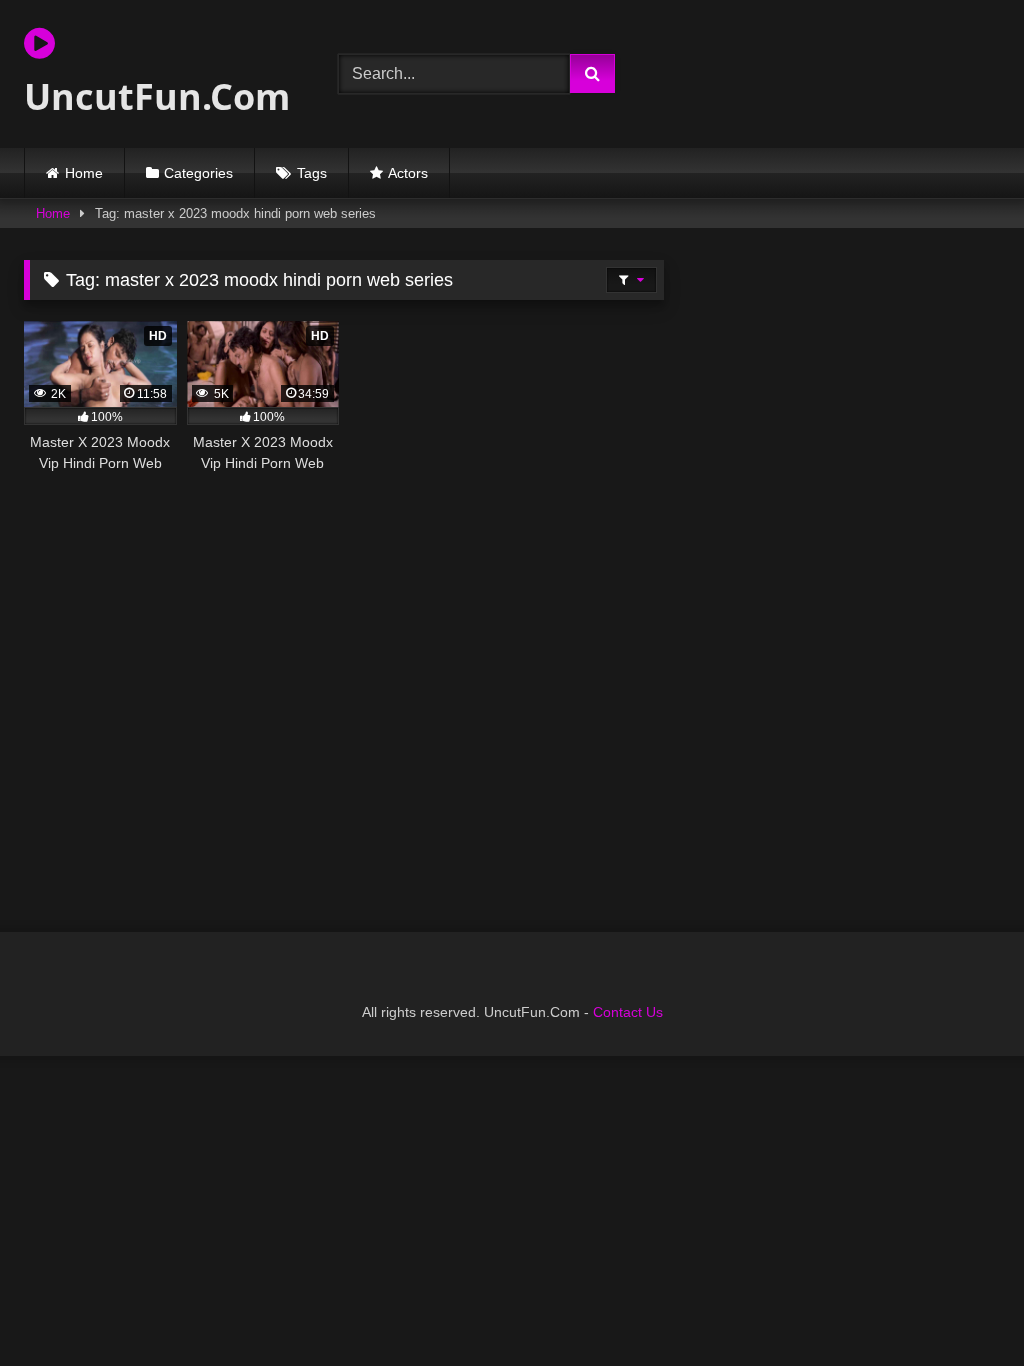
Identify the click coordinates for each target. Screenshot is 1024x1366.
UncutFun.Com (157, 96)
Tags (312, 173)
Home (84, 173)
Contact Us (628, 1012)
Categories (198, 173)
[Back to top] (962, 1306)
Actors (408, 173)
